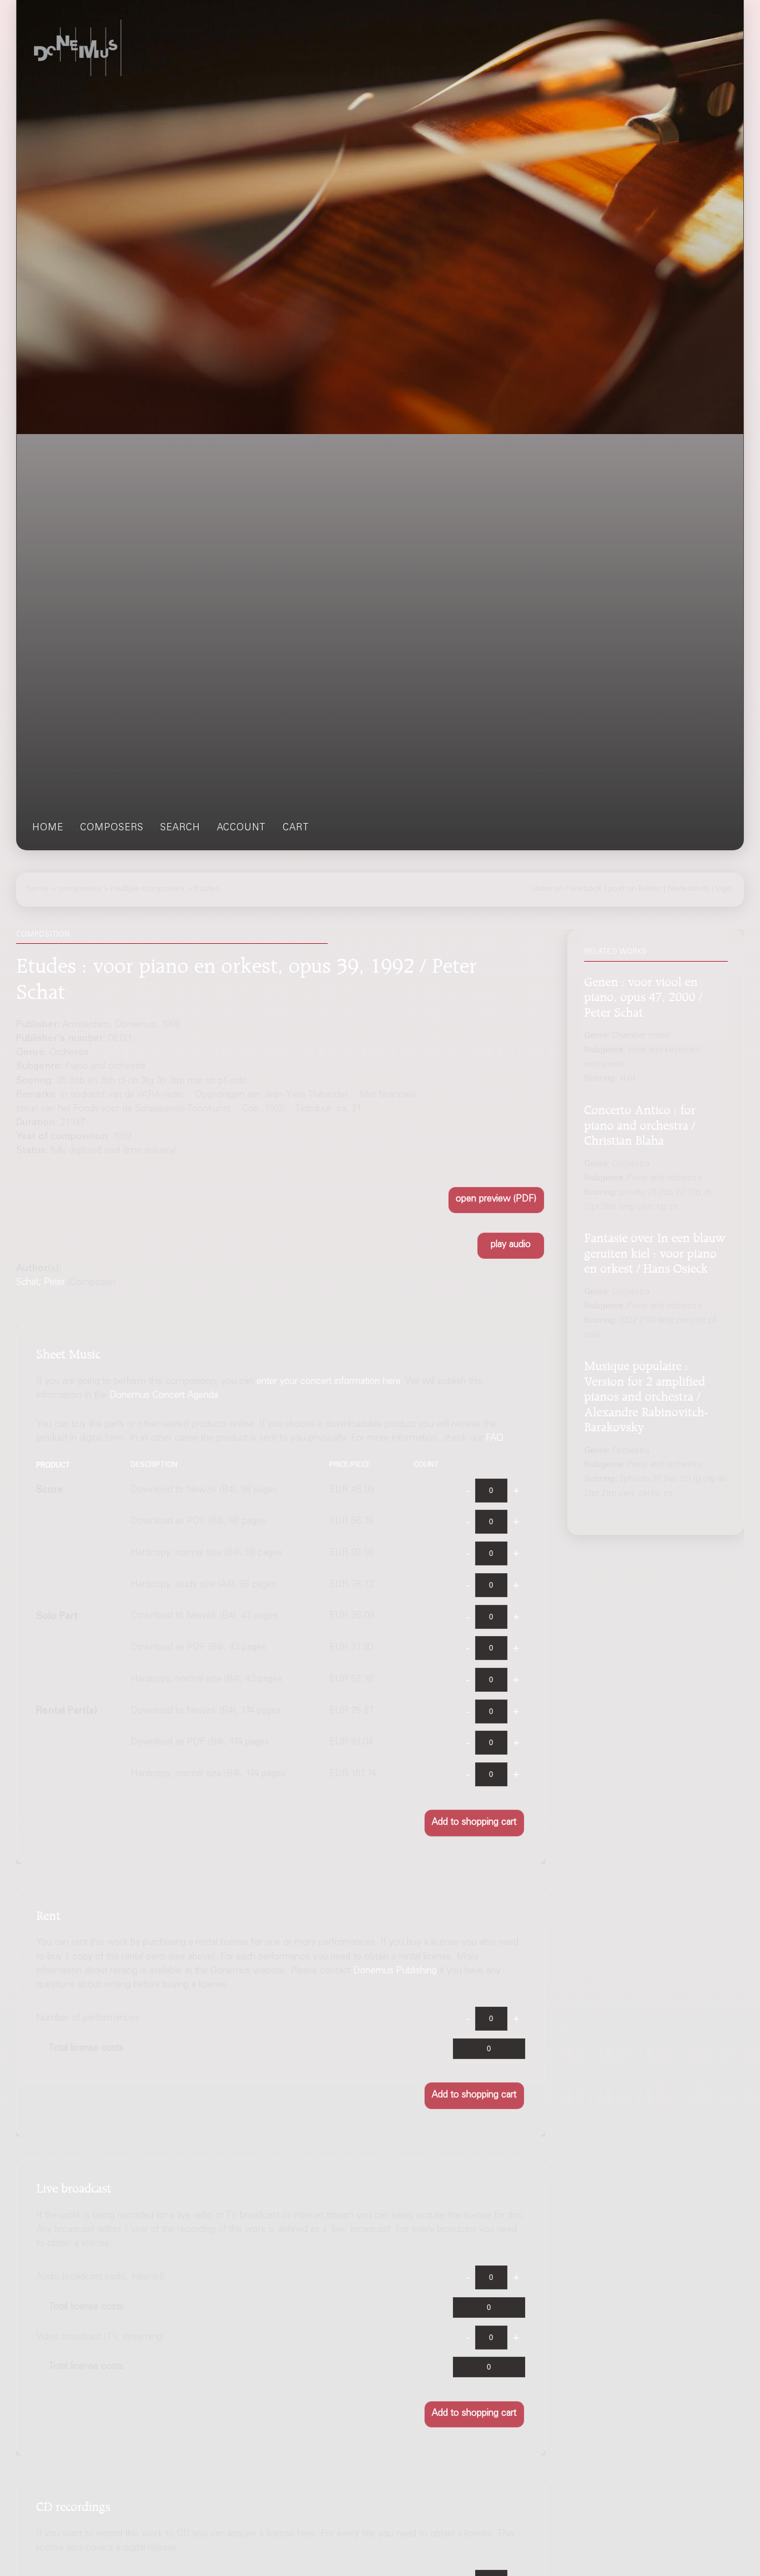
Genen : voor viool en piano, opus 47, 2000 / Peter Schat (643, 995)
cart (296, 828)
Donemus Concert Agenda (164, 1396)
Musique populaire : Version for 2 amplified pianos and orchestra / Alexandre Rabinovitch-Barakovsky (646, 1395)
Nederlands (689, 889)
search (180, 828)
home (48, 828)
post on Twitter (635, 889)
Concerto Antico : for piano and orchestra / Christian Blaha (640, 1123)
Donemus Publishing (395, 1971)
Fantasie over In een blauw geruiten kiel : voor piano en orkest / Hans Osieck (655, 1251)
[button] (496, 1200)
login (724, 889)
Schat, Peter (41, 1283)
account (241, 828)
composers (112, 828)
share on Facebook (567, 889)
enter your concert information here (329, 1382)
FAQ (495, 1439)
